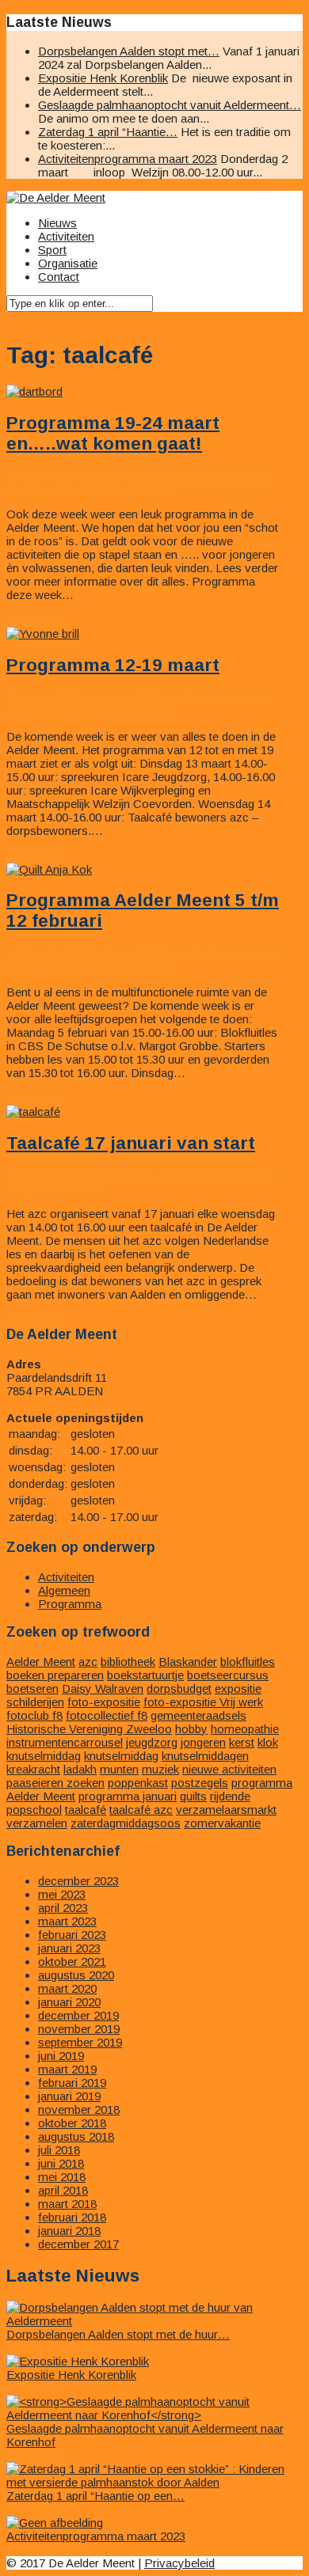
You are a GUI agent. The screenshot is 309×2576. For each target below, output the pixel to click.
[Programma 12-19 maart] (43, 634)
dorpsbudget (179, 1688)
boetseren (32, 1688)
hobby (191, 1729)
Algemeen (64, 1590)
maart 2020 (67, 1988)
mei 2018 (62, 2177)
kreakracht (33, 1769)
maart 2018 (67, 2204)
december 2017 (78, 2244)
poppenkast (138, 1783)
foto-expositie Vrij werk (203, 1702)
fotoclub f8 (34, 1715)
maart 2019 (67, 2069)
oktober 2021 (72, 1961)
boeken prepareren (55, 1675)
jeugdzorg (152, 1742)
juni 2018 (61, 2163)
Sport (52, 250)
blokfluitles (248, 1662)
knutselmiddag (121, 1756)
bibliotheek (128, 1662)
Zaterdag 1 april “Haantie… (108, 132)
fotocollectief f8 (107, 1715)
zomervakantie (222, 1823)
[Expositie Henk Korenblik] (78, 2361)
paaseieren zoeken (55, 1783)
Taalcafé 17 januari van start (131, 1143)
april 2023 (63, 1908)
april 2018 (63, 2190)
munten (119, 1769)
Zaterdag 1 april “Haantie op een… (95, 2496)
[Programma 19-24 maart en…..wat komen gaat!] (34, 391)
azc (88, 1662)
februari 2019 (72, 2083)
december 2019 (78, 2015)
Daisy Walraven (103, 1688)
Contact (59, 277)
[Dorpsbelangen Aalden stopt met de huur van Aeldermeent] (154, 2321)
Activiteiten (66, 236)
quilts (193, 1796)
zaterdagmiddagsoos (126, 1823)
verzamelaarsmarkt (226, 1810)
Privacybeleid (179, 2563)
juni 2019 (61, 2056)
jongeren (203, 1742)
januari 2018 (69, 2231)
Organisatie (68, 263)
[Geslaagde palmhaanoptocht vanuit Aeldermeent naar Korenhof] (154, 2415)
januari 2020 (69, 2002)
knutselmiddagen (205, 1756)
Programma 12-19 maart (113, 665)
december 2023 (78, 1881)
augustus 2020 (76, 1975)
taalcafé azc (141, 1810)
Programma (70, 1604)
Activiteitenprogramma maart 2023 (128, 159)
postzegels (200, 1783)
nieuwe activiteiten (229, 1769)
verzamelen (37, 1823)
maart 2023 (67, 1921)
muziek (160, 1769)
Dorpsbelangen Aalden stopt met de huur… (118, 2334)
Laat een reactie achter (213, 1175)
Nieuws (57, 223)
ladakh (80, 1769)
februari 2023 (72, 1935)
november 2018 (79, 2109)
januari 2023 (69, 1948)
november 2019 (79, 2029)
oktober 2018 (72, 2123)
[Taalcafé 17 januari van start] (33, 1112)
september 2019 (80, 2042)
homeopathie (245, 1729)
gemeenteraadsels (198, 1715)
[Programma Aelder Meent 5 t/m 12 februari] (49, 869)
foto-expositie (104, 1702)
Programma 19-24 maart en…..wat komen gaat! (113, 433)
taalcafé (86, 1810)
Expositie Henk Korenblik (103, 78)
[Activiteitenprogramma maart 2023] (55, 2523)
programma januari (128, 1796)
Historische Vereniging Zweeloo (89, 1729)
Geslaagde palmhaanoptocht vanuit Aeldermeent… (170, 105)
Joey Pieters (188, 475)
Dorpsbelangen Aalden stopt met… (129, 51)
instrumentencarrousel (65, 1742)
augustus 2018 (76, 2136)
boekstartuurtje (145, 1675)
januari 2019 (69, 2096)
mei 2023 (62, 1894)
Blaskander (188, 1662)
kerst (242, 1742)
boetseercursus (228, 1675)
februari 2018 (72, 2217)
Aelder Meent (41, 1662)
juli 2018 (59, 2150)
